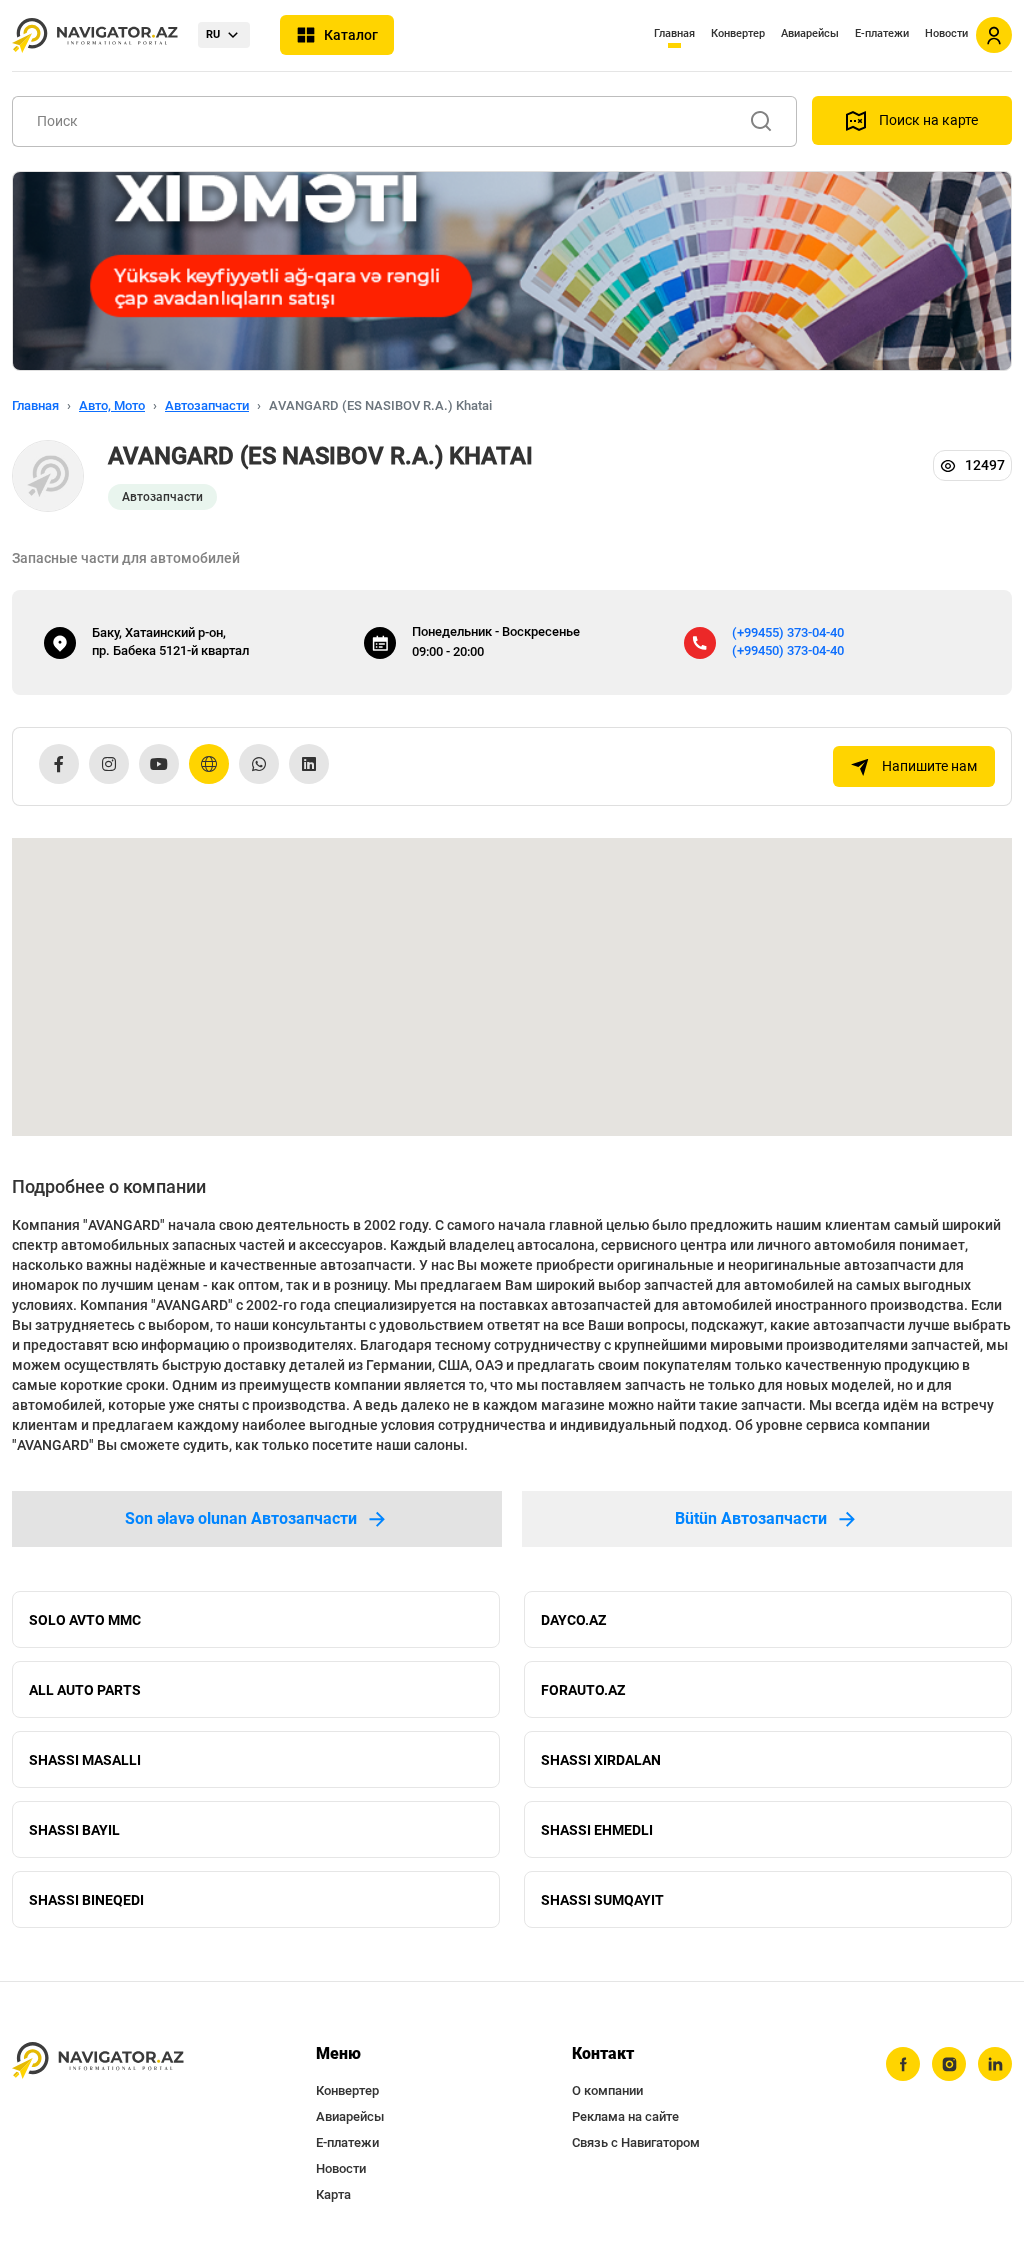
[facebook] (903, 2064)
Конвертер (738, 33)
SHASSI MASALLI (85, 1760)
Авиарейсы (810, 33)
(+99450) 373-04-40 (788, 650)
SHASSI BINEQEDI (86, 1900)
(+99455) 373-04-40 (788, 632)
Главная (674, 33)
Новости (946, 33)
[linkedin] (995, 2064)
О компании (607, 2090)
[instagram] (949, 2064)
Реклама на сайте (625, 2116)
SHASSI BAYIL (74, 1830)
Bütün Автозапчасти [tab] (751, 1518)
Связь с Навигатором (636, 2142)
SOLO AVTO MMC (85, 1620)
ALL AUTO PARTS (85, 1690)
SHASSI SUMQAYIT (602, 1900)
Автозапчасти (207, 405)
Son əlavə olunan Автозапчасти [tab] (241, 1518)
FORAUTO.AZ (583, 1690)
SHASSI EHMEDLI (597, 1830)
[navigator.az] (98, 2060)
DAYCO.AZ (573, 1620)
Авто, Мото (112, 405)
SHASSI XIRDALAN (601, 1760)
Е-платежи (882, 33)
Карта (333, 2194)
